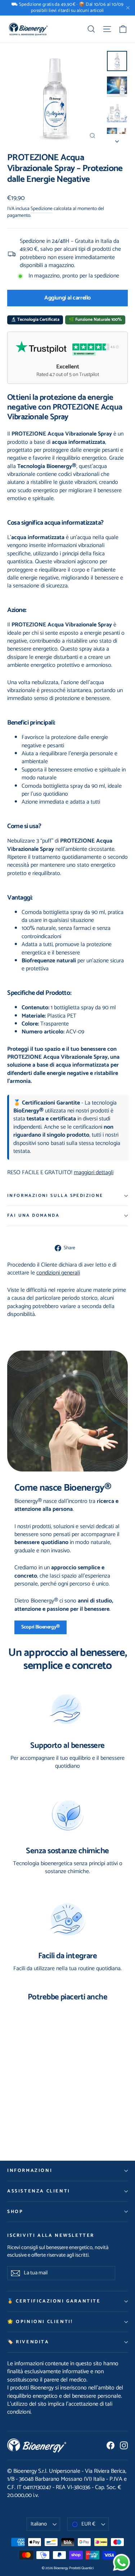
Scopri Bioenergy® (40, 1627)
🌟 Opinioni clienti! (40, 2322)
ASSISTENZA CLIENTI (39, 2191)
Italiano (39, 2524)
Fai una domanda (33, 1215)
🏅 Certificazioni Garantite (54, 2301)
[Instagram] (124, 2445)
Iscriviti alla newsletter (51, 2235)
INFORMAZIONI (30, 2171)
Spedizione (42, 209)
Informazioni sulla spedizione (55, 1196)
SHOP (15, 2212)
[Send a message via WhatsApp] (121, 2562)
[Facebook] (111, 2445)
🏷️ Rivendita (28, 2342)
